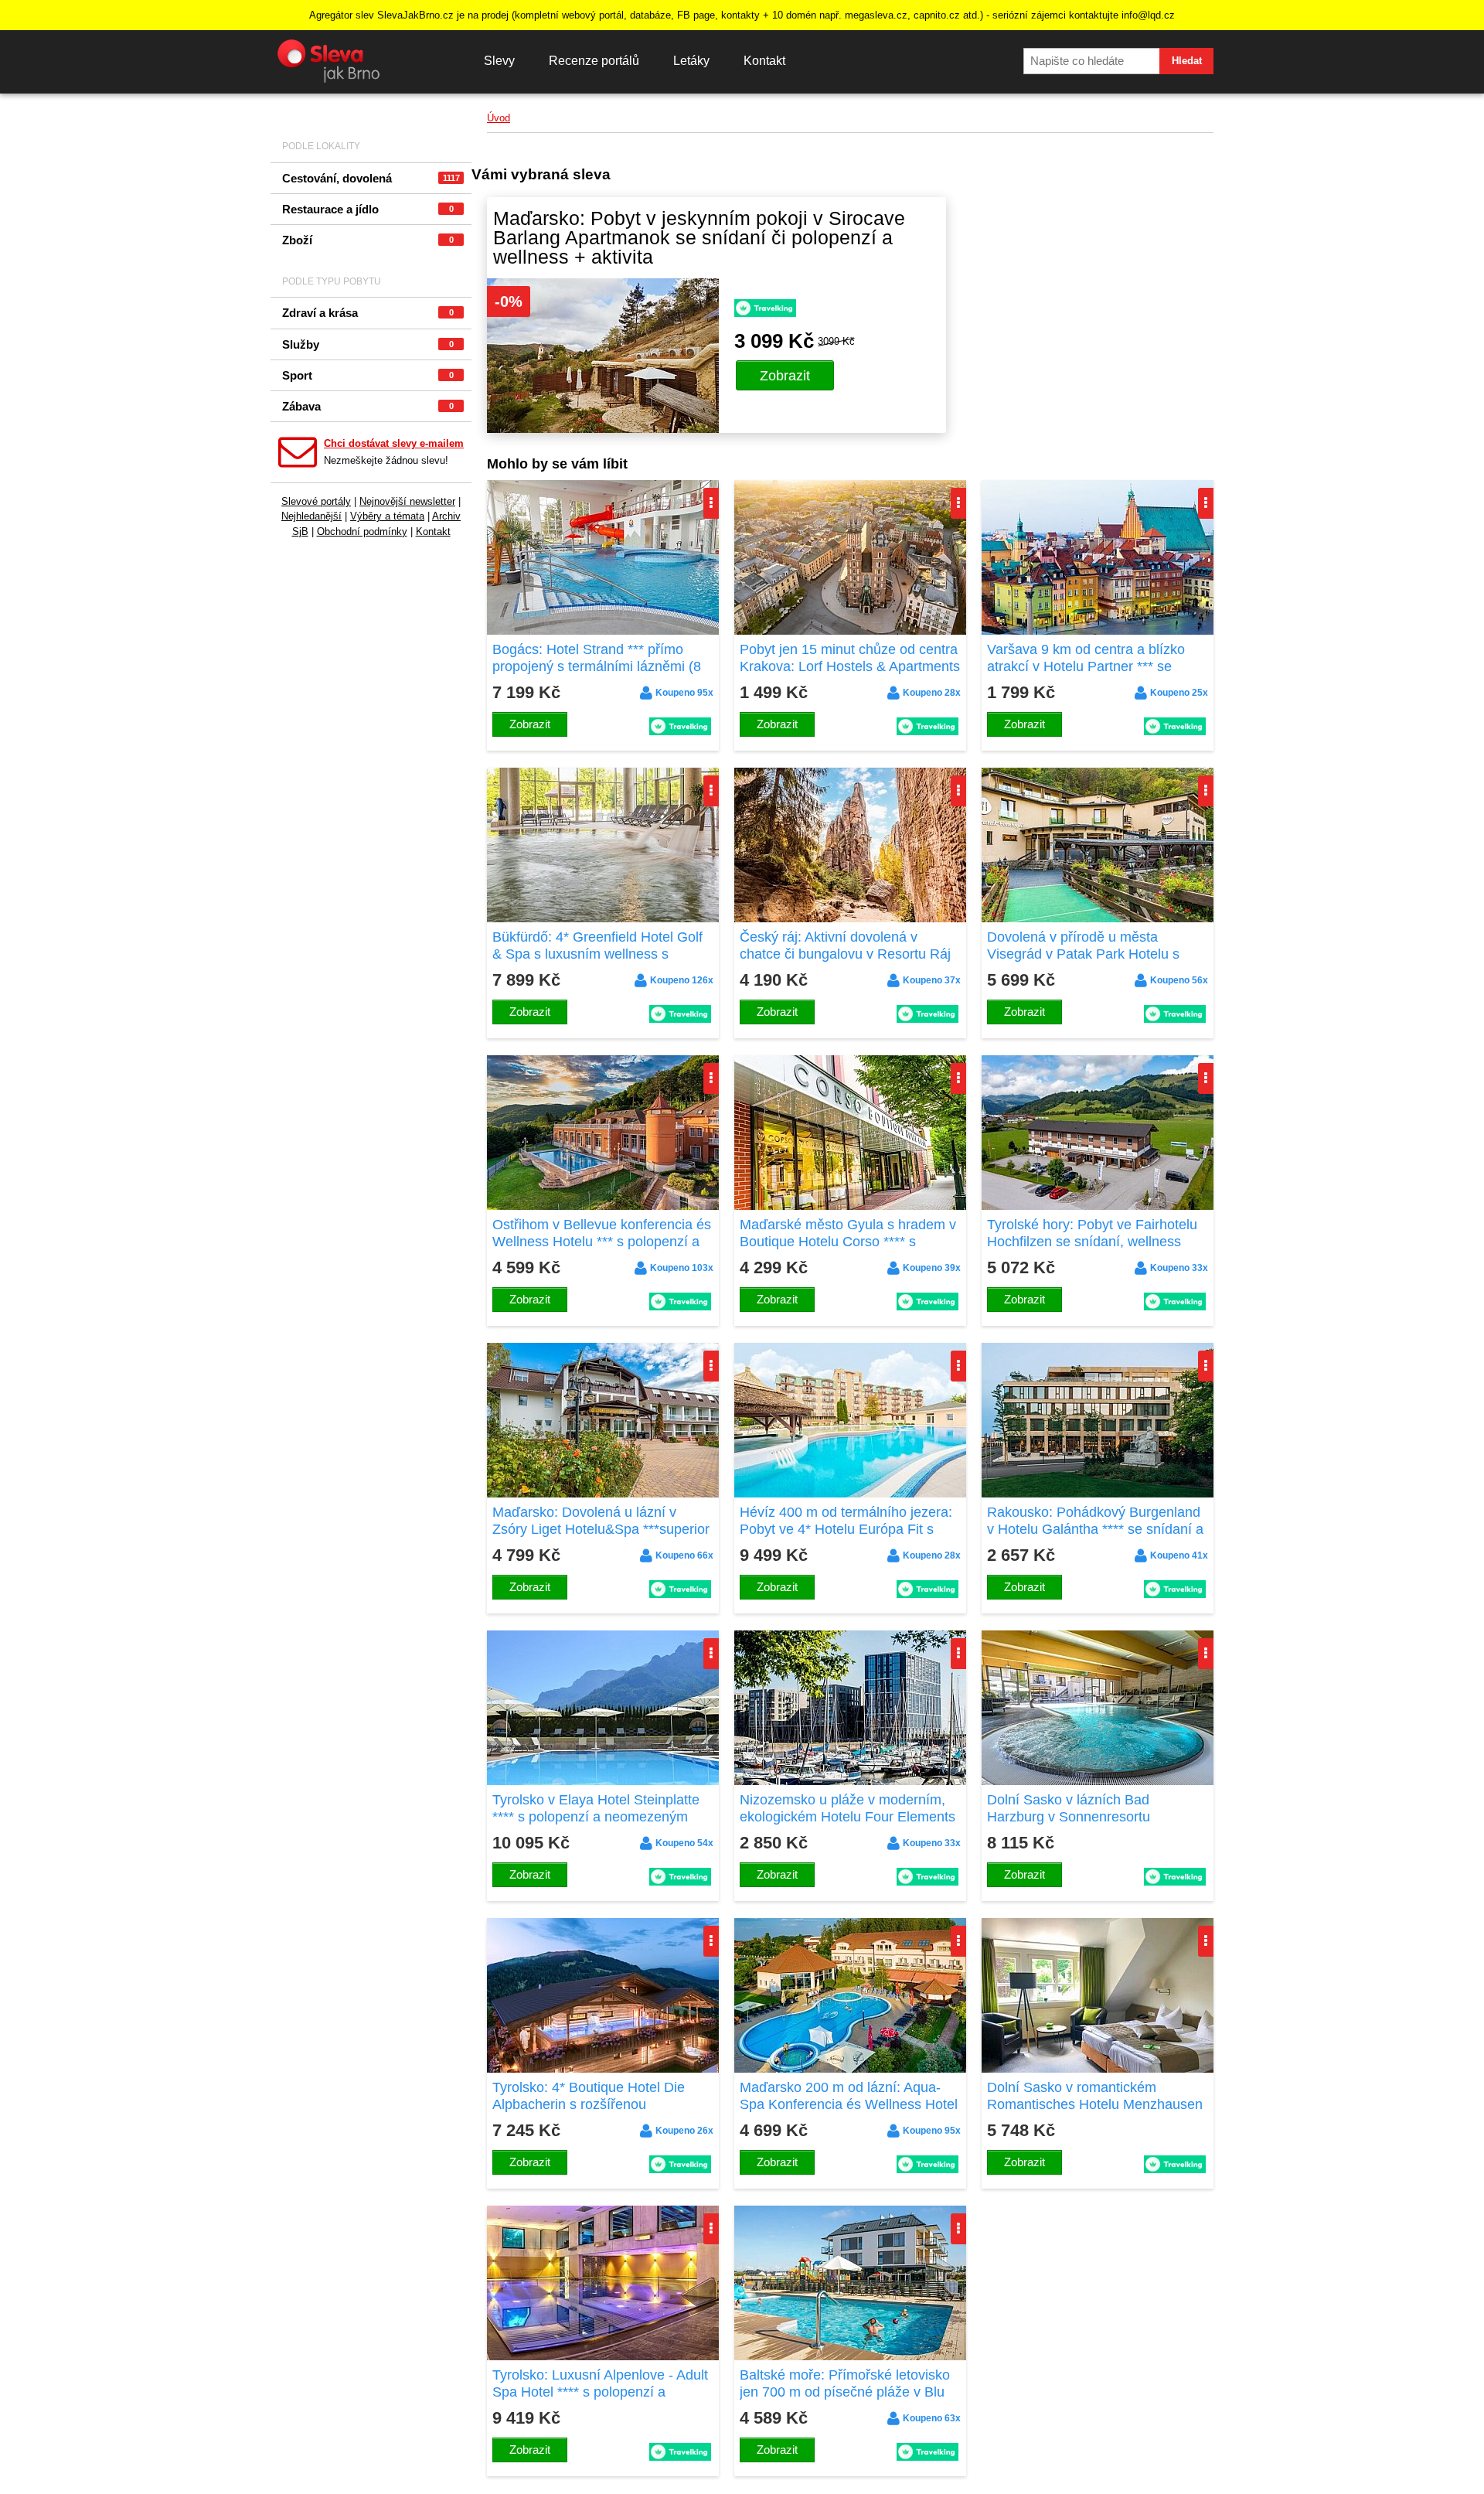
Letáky (691, 61)
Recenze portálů (594, 61)
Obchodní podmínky (362, 532)
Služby (368, 344)
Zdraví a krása (368, 313)
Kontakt (764, 61)
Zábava (368, 406)
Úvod (499, 118)
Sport (368, 375)
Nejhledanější (311, 516)
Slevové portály (316, 501)
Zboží (368, 240)
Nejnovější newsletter (407, 501)
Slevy (499, 61)
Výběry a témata (387, 516)
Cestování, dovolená (371, 178)
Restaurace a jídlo (368, 209)
